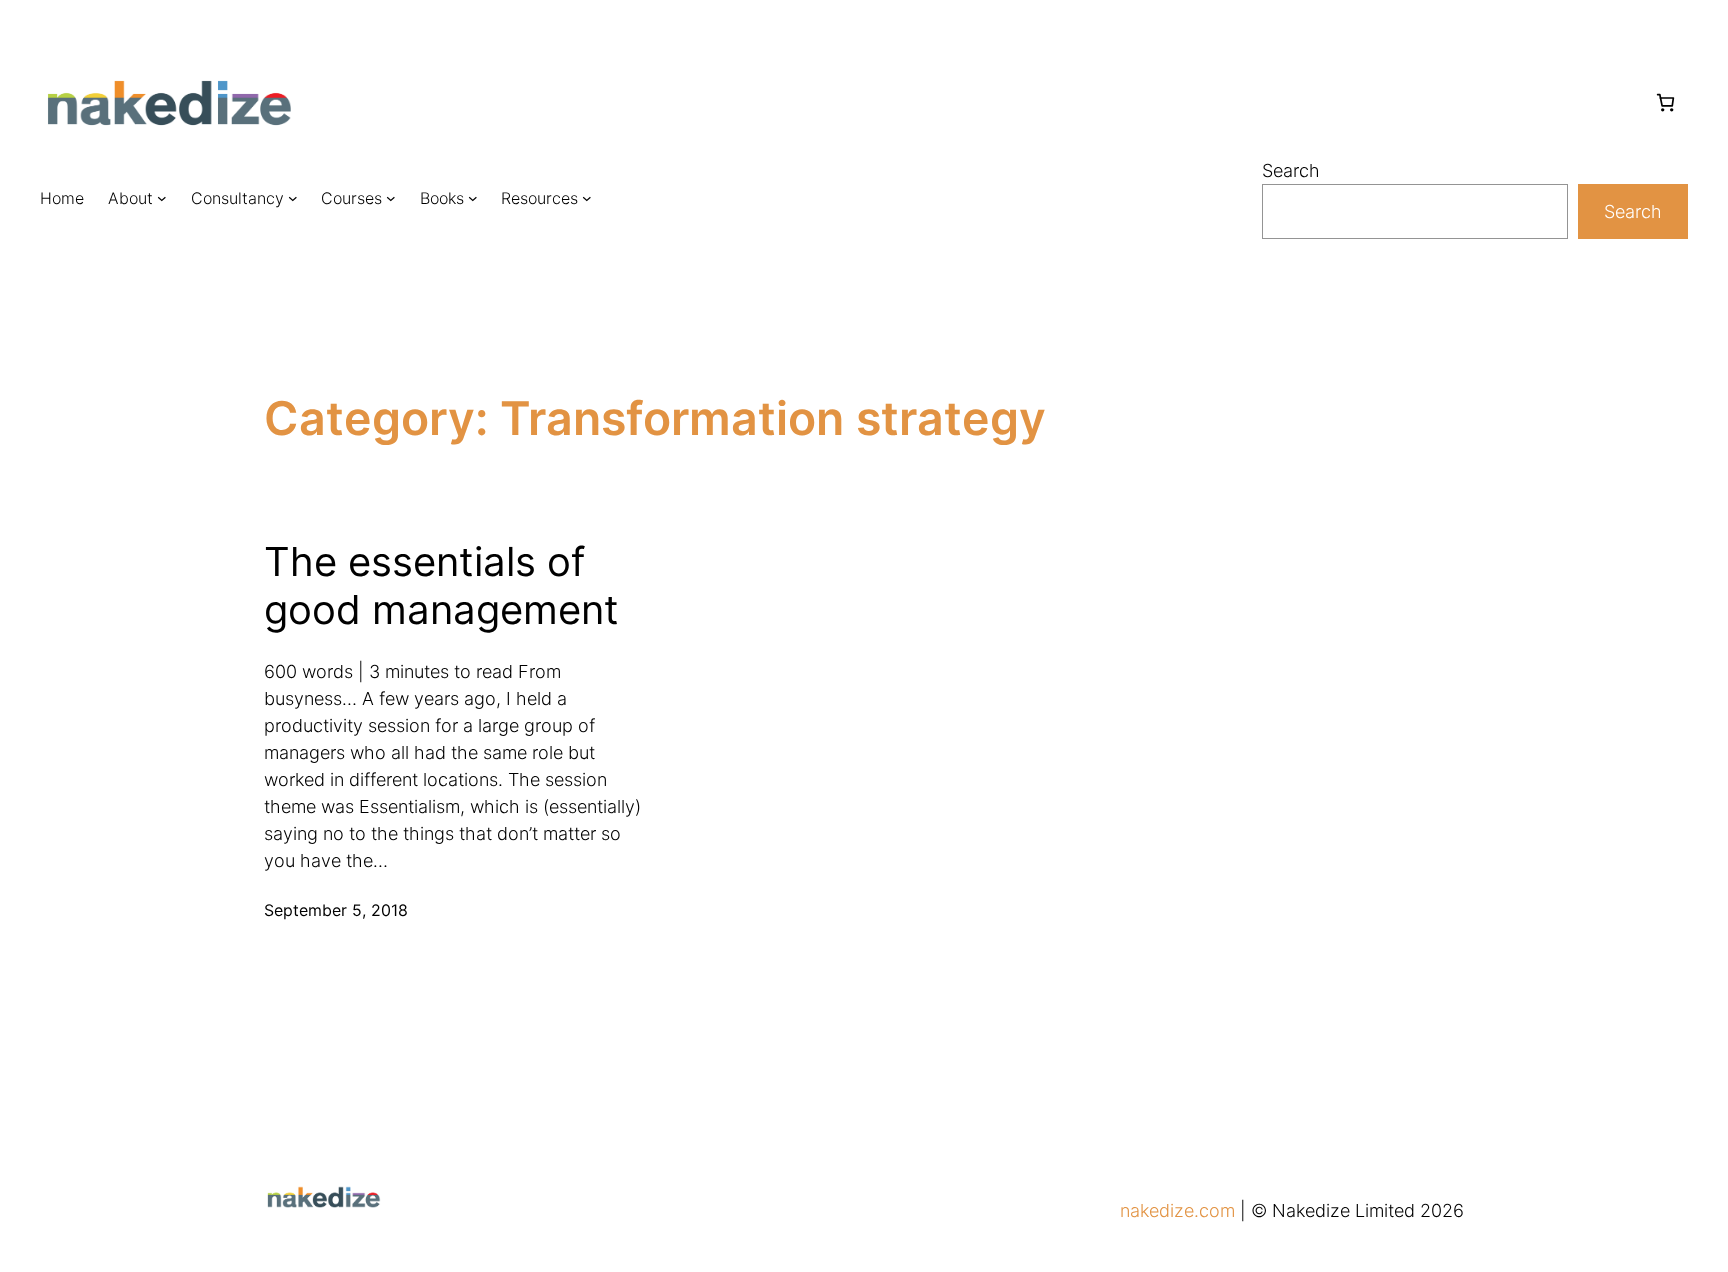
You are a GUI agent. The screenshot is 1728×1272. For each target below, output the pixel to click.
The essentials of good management (441, 586)
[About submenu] (162, 198)
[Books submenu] (473, 198)
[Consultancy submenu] (293, 198)
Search (1291, 170)
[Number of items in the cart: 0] (1665, 102)
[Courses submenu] (391, 198)
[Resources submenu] (587, 198)
